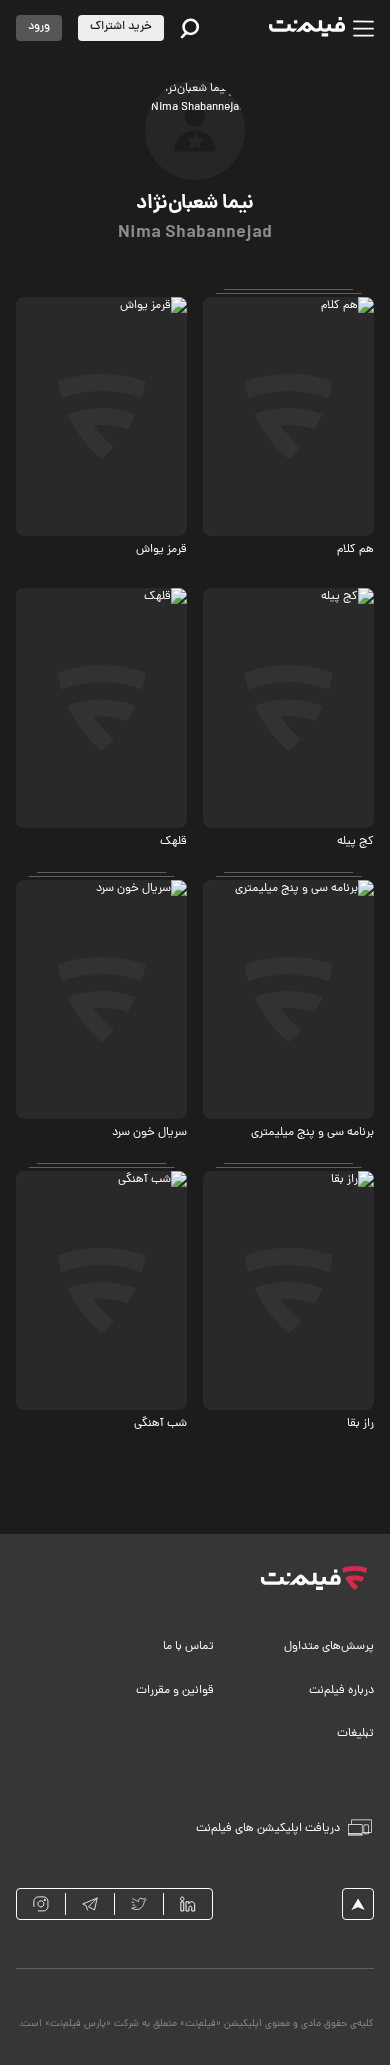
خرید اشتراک (121, 27)
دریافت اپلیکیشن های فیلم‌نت (268, 1829)
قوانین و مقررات (175, 1691)
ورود (39, 27)
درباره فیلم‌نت (341, 1691)
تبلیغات (355, 1734)
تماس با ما (188, 1647)
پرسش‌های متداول (329, 1647)
